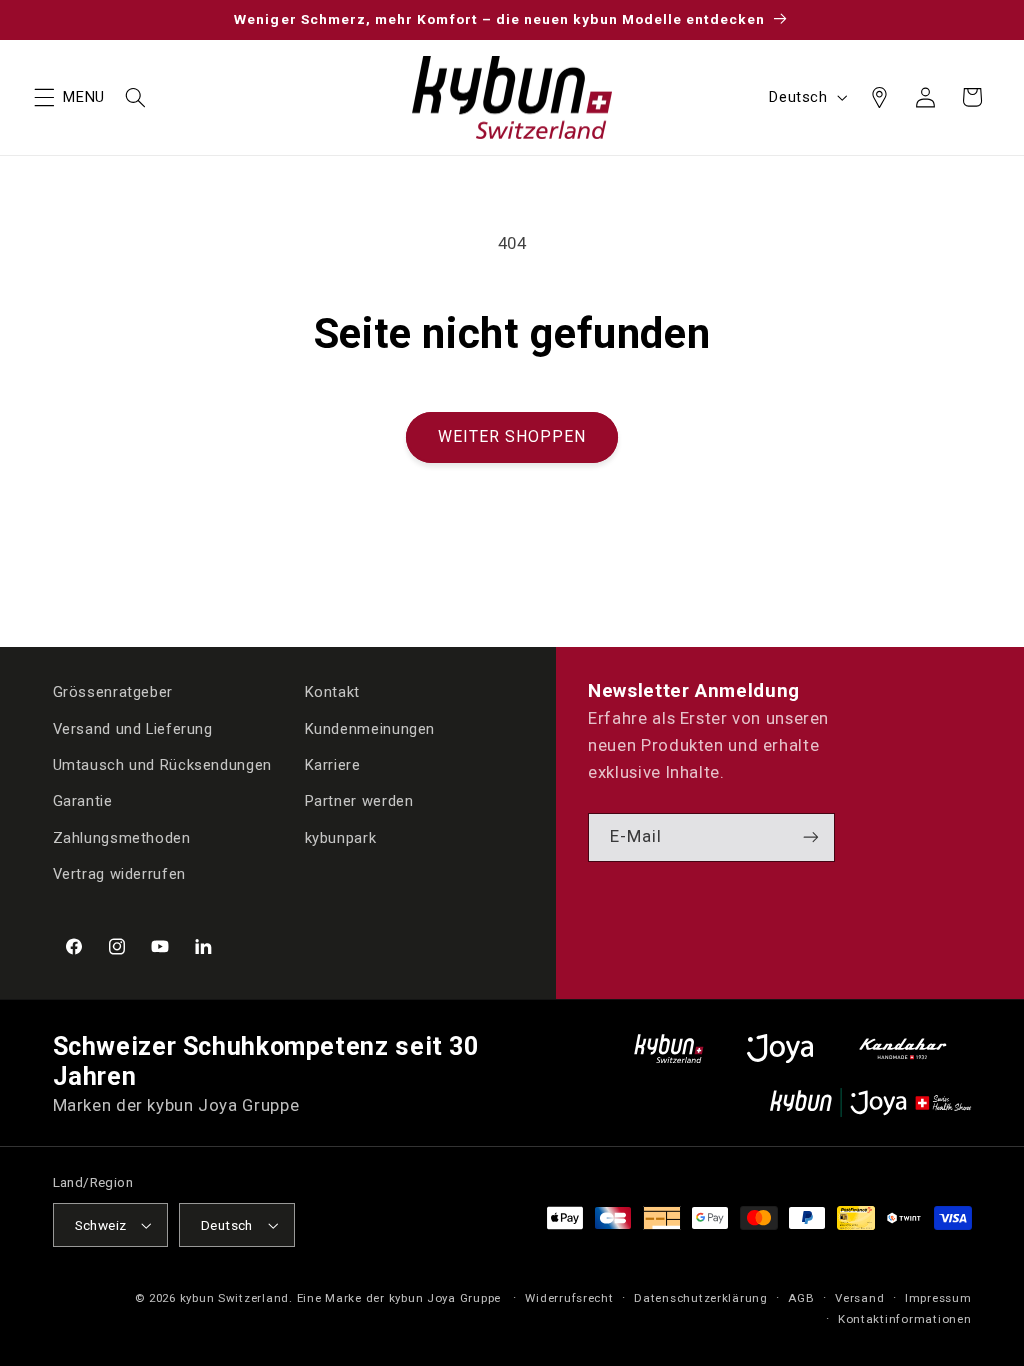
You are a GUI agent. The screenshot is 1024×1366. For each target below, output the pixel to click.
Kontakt (332, 692)
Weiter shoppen (512, 436)
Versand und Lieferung (133, 729)
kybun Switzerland (235, 1298)
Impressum (938, 1298)
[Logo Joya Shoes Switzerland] (780, 1048)
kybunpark (341, 838)
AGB (801, 1298)
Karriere (333, 765)
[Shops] (879, 97)
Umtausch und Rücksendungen (162, 765)
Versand (859, 1298)
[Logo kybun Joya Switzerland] (870, 1102)
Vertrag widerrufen (119, 874)
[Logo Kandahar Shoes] (903, 1048)
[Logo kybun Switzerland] (669, 1048)
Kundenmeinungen (370, 729)
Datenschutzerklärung (701, 1298)
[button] (44, 97)
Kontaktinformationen (905, 1319)
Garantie (83, 801)
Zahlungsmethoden (122, 838)
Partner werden (359, 801)
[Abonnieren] (811, 837)
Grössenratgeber (113, 692)
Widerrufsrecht (569, 1298)
